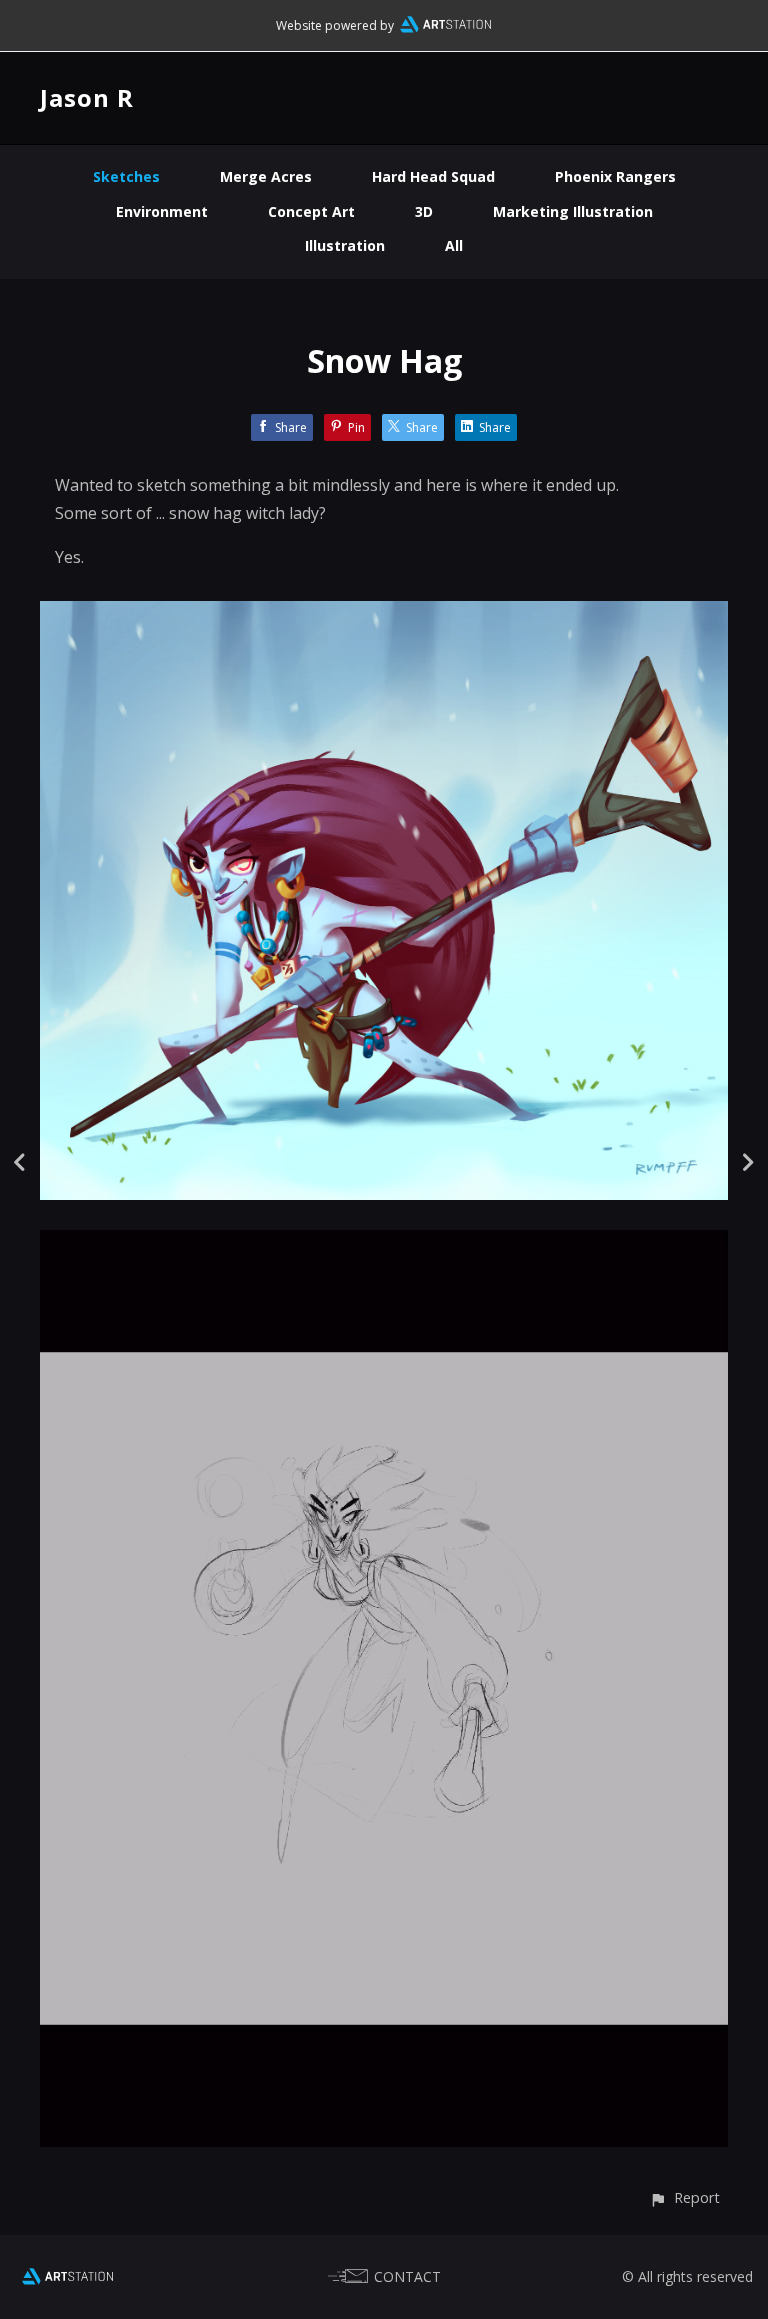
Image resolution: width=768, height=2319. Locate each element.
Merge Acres (266, 176)
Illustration (345, 245)
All (454, 245)
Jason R (87, 97)
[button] (684, 2197)
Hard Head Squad (433, 176)
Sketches (126, 176)
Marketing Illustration (573, 211)
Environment (162, 211)
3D (424, 211)
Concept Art (311, 211)
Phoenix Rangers (615, 176)
